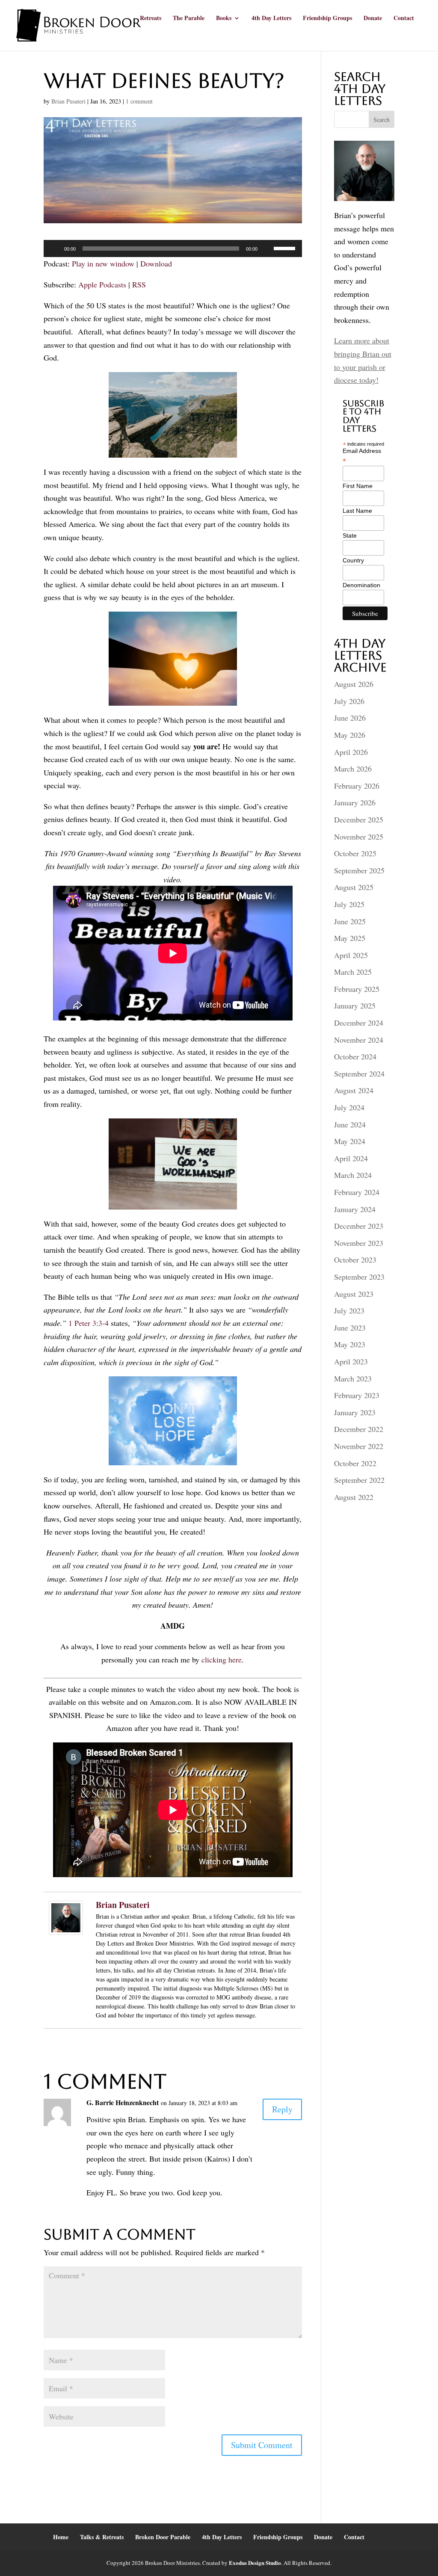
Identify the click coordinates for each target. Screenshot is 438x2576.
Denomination (361, 585)
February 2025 (357, 989)
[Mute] (267, 248)
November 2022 (359, 1446)
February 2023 (357, 1395)
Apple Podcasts (102, 284)
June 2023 (350, 1328)
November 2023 (359, 1243)
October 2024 (355, 1056)
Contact (404, 19)
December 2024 (359, 1023)
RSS (139, 284)
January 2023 (355, 1412)
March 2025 (353, 972)
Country (353, 560)
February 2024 (357, 1192)
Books (224, 19)
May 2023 (350, 1344)
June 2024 (350, 1124)
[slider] (286, 248)
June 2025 (350, 921)
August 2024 (354, 1090)
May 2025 (350, 938)
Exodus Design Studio (255, 2563)
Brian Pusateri (68, 101)
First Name (358, 486)
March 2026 (353, 769)
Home (61, 2537)
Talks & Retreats (102, 2537)
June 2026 (350, 718)
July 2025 (349, 904)
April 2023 (351, 1361)
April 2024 (351, 1158)
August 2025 (354, 887)
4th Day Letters (271, 19)
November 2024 (359, 1040)
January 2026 (355, 802)
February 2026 (357, 786)
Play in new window (103, 263)
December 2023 (359, 1226)
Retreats (151, 19)
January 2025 (355, 1006)
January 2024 (355, 1209)
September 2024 (359, 1074)
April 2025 (351, 955)
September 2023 (359, 1277)
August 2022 (354, 1497)
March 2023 (353, 1378)
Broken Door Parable (163, 2537)
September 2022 (359, 1480)
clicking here (222, 1659)
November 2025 (359, 837)
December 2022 (359, 1429)
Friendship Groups (327, 19)
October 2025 (355, 853)
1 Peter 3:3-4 (89, 1323)
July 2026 (349, 701)
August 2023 (354, 1294)
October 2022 (355, 1463)
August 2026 (354, 684)
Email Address (362, 456)
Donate (373, 19)
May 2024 (350, 1141)
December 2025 (359, 819)
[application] (173, 248)
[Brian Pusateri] (66, 1928)
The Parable (189, 19)
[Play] (55, 248)
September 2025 (359, 870)
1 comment (139, 101)
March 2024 (353, 1175)
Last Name (357, 511)
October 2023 (355, 1260)
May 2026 (350, 735)
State (350, 535)
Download (156, 263)
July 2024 (349, 1107)
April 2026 (351, 752)
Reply (282, 2109)
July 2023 (349, 1310)
